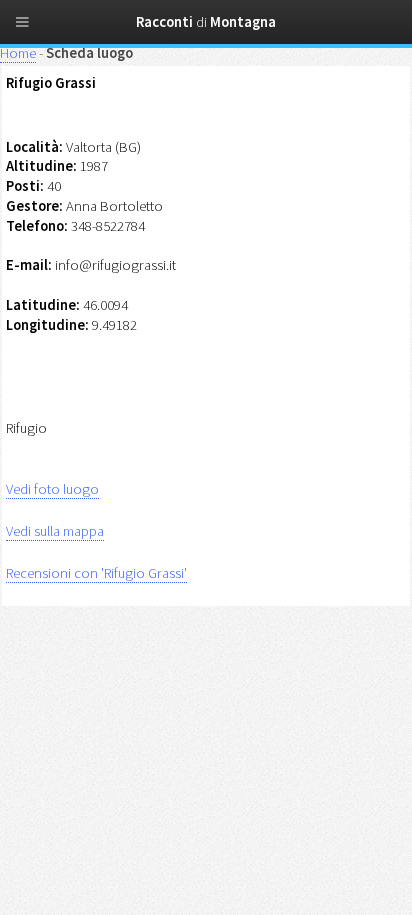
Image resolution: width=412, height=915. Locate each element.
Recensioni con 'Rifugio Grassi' (96, 573)
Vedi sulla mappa (55, 531)
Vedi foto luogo (52, 489)
